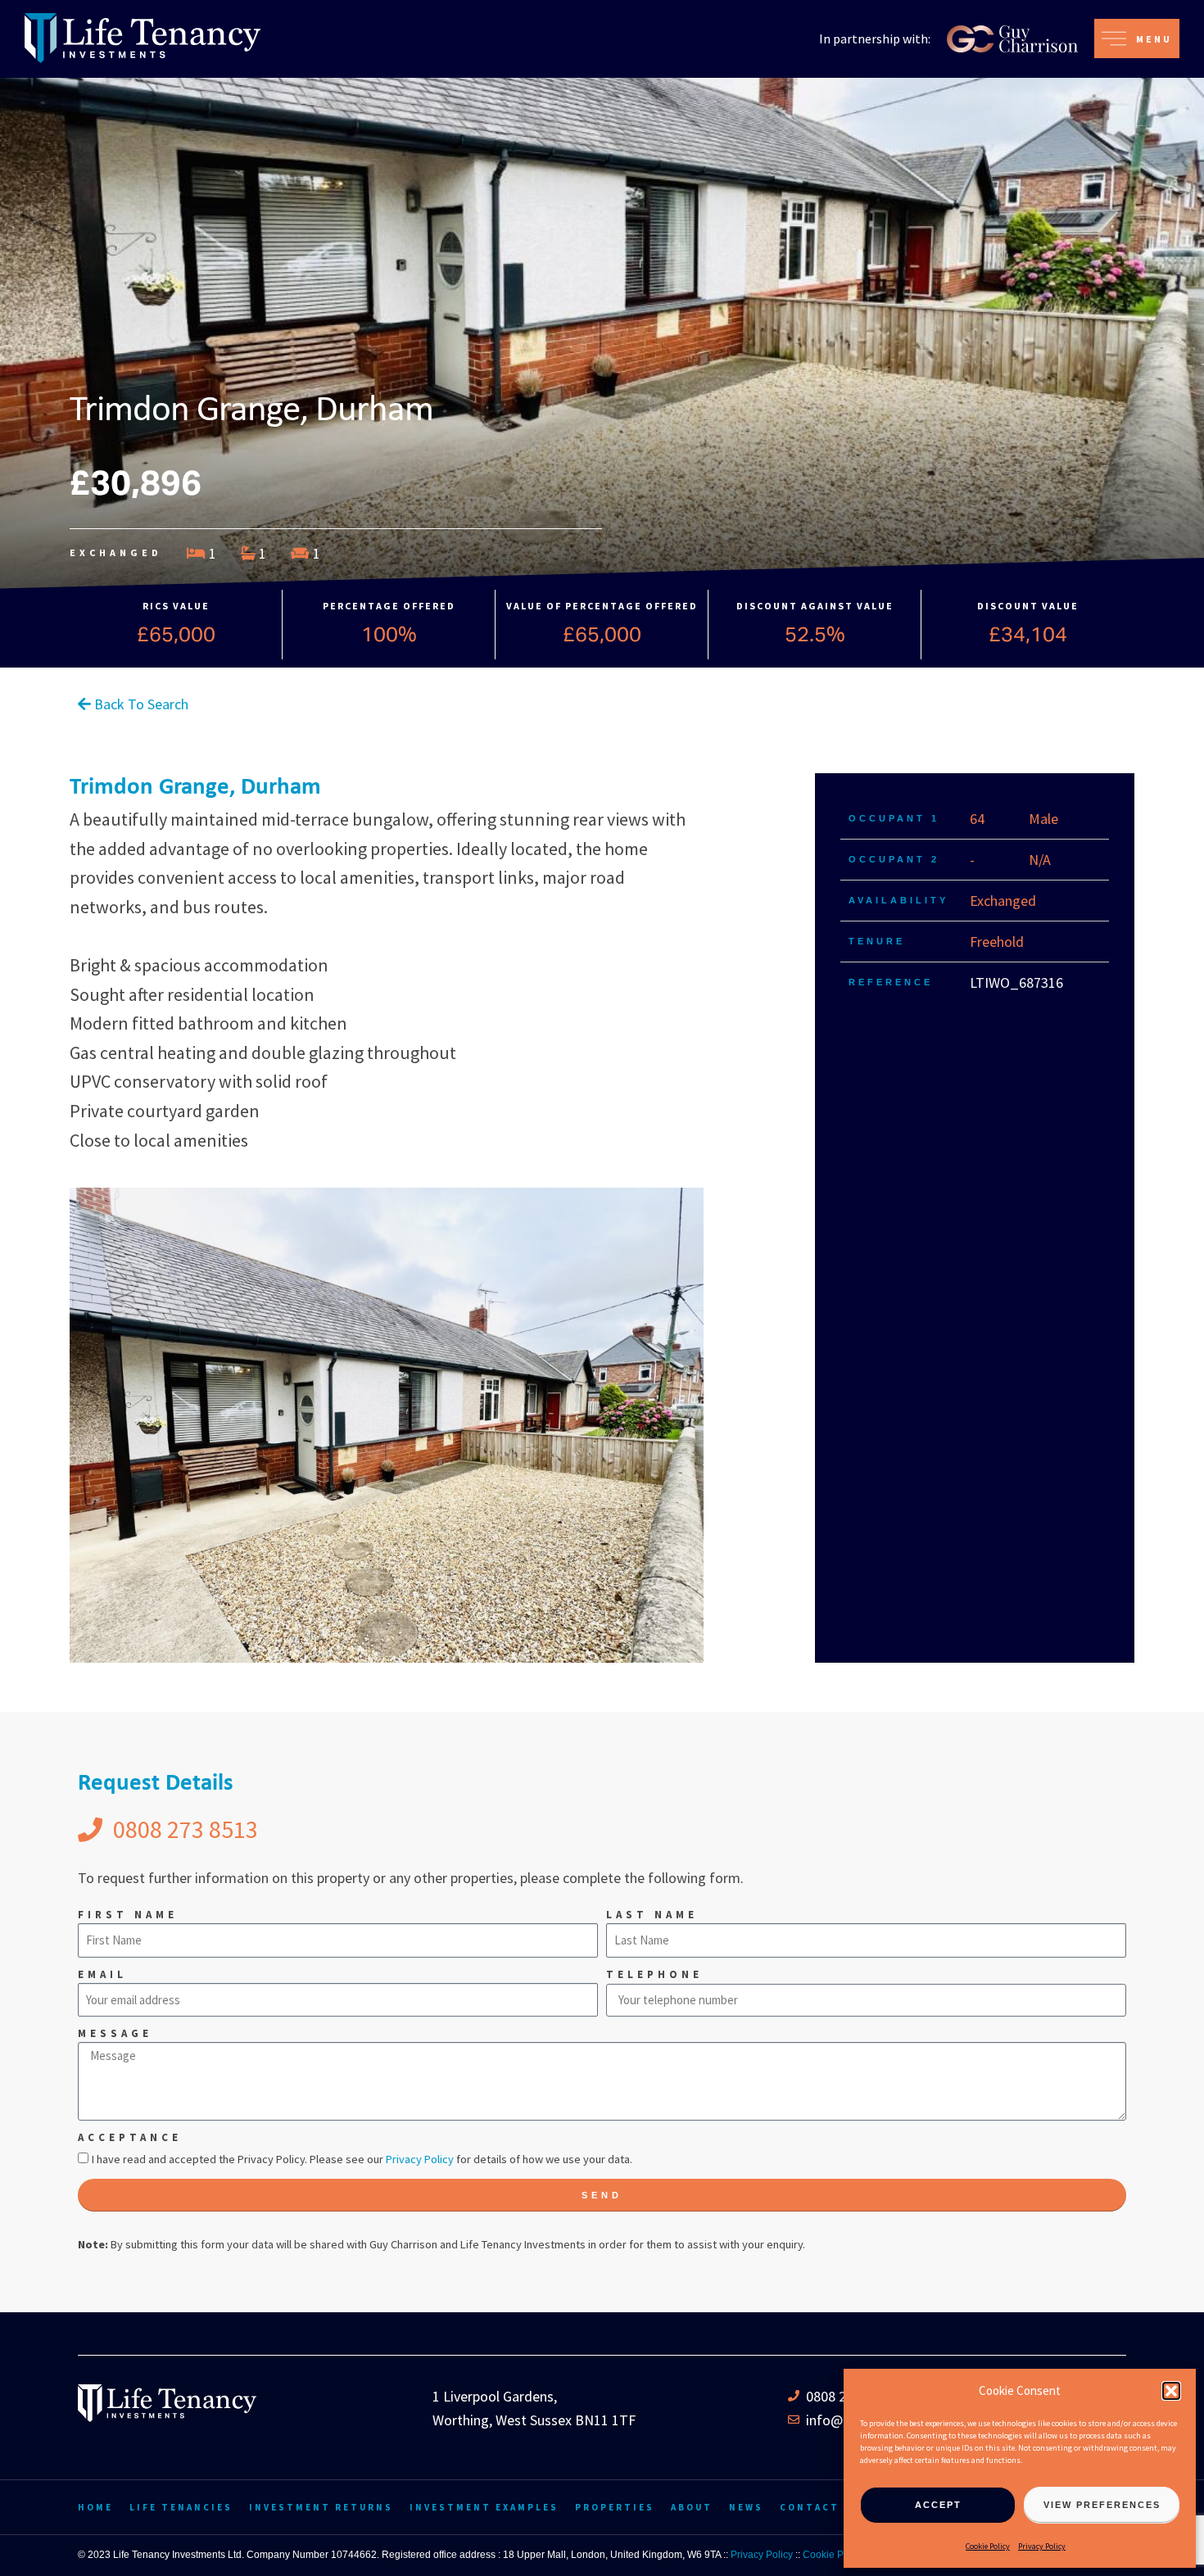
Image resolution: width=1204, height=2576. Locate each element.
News (746, 2507)
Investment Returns (321, 2507)
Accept (938, 2505)
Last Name (652, 1915)
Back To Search (140, 704)
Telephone (654, 1974)
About (692, 2507)
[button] (1171, 2391)
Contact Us (820, 2507)
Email (102, 1974)
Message (115, 2033)
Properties (615, 2507)
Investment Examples (484, 2507)
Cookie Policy (988, 2546)
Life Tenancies (181, 2507)
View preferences (1102, 2505)
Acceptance (130, 2137)
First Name (128, 1915)
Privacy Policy (1042, 2546)
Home (95, 2507)
